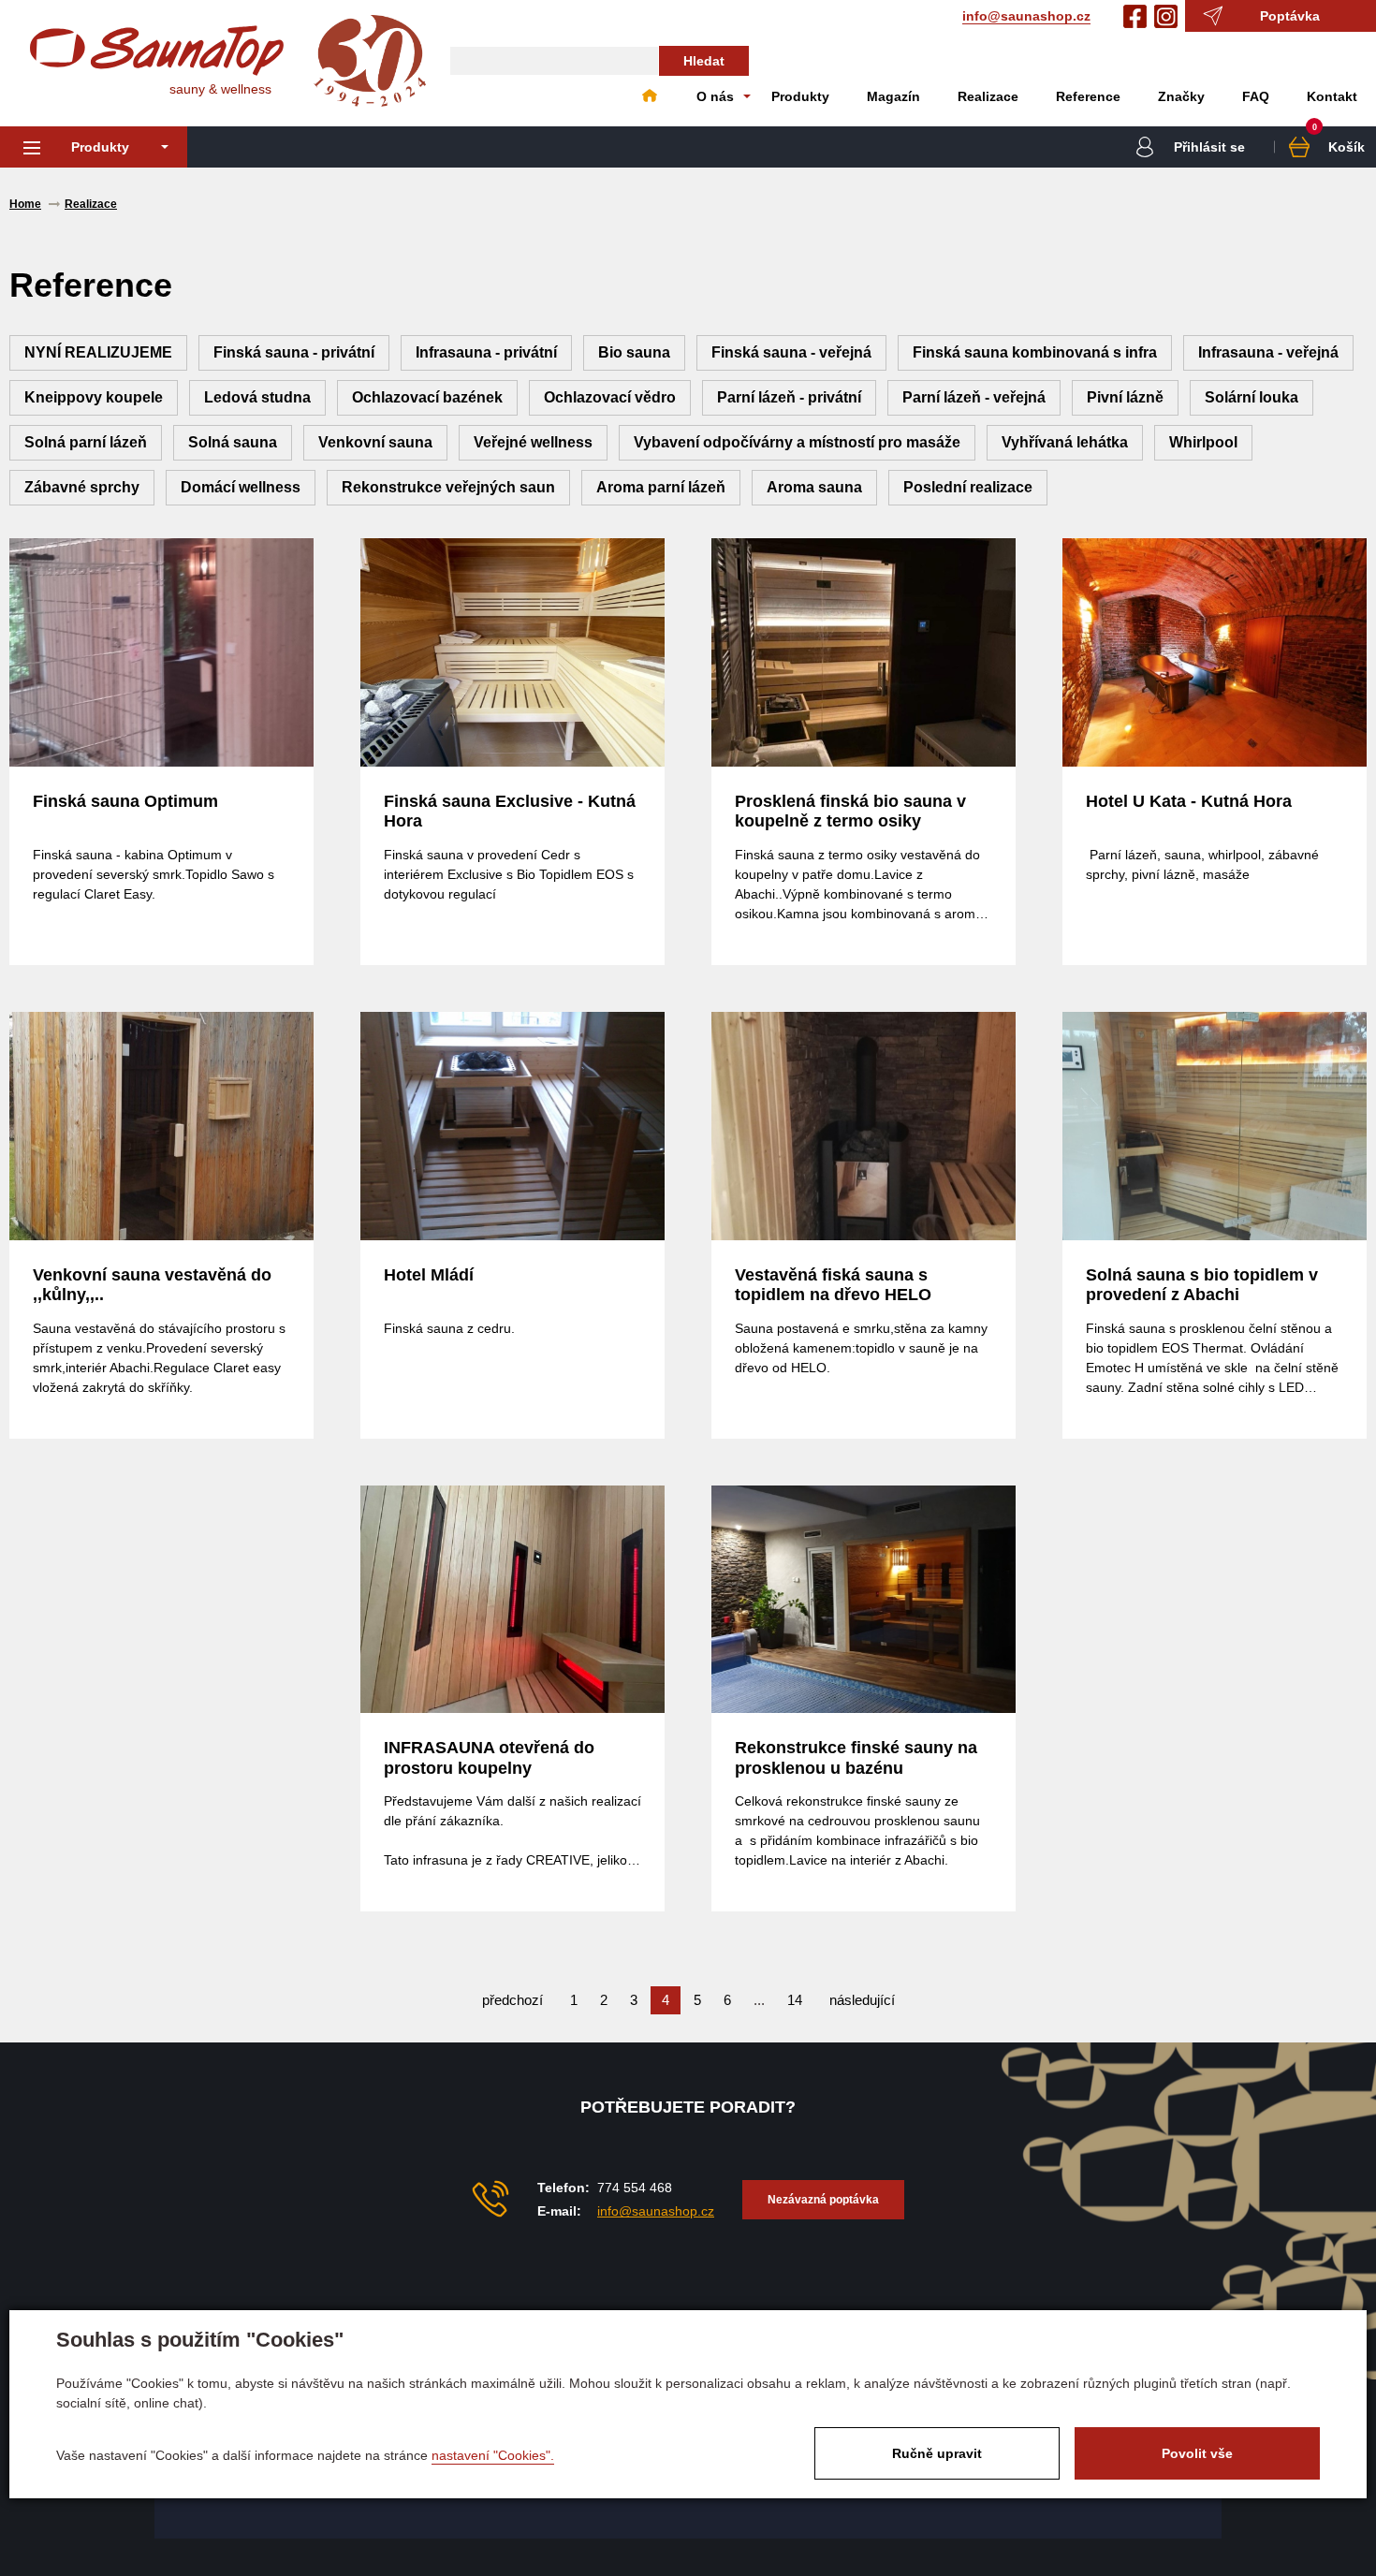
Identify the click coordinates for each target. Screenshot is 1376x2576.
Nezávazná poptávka (823, 2200)
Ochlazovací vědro (610, 397)
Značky (1181, 96)
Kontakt (1332, 96)
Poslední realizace (968, 487)
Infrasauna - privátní (486, 352)
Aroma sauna (814, 487)
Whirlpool (1203, 442)
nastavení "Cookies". (493, 2455)
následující (862, 2000)
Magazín (893, 96)
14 (795, 2000)
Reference (1088, 96)
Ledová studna (257, 397)
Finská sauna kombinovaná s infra (1035, 352)
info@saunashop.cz (1026, 16)
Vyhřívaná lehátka (1065, 442)
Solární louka (1252, 397)
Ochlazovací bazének (427, 397)
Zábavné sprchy (82, 487)
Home (650, 96)
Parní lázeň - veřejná (974, 397)
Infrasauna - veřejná (1268, 352)
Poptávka (1290, 16)
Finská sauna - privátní (294, 352)
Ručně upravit (937, 2453)
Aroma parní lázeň (661, 487)
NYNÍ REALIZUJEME (98, 352)
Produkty (800, 96)
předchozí (512, 2000)
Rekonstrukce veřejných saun (448, 487)
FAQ (1256, 96)
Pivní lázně (1125, 397)
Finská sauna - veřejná (791, 352)
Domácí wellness (241, 487)
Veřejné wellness (533, 442)
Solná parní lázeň (86, 442)
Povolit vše (1197, 2453)
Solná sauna (233, 442)
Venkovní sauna (375, 442)
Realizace (988, 96)
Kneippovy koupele (94, 397)
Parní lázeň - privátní (789, 397)
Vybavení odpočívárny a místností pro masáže (797, 442)
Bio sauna (634, 352)
